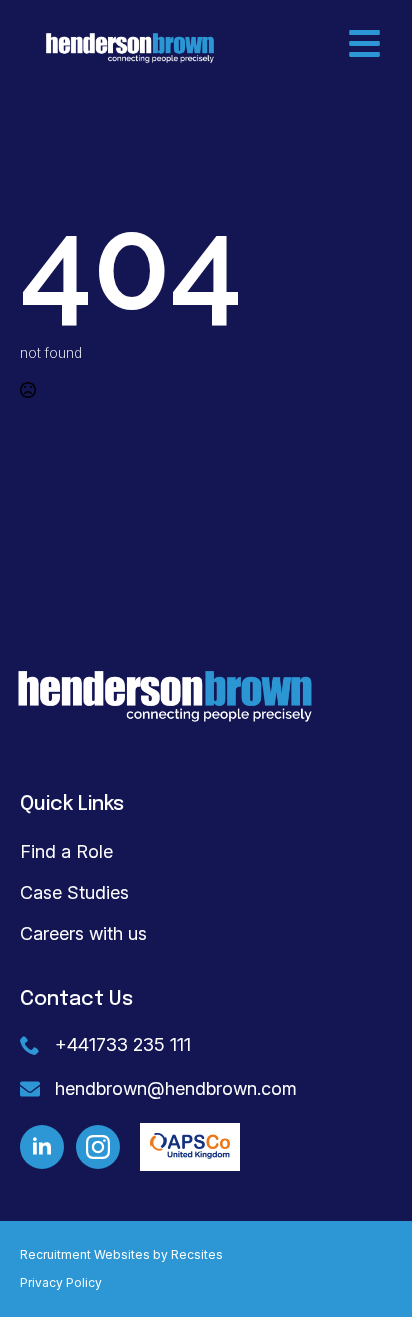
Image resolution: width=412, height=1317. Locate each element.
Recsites (197, 1254)
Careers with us (83, 933)
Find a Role (66, 851)
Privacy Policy (61, 1282)
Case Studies (74, 892)
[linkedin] (42, 1147)
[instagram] (98, 1147)
